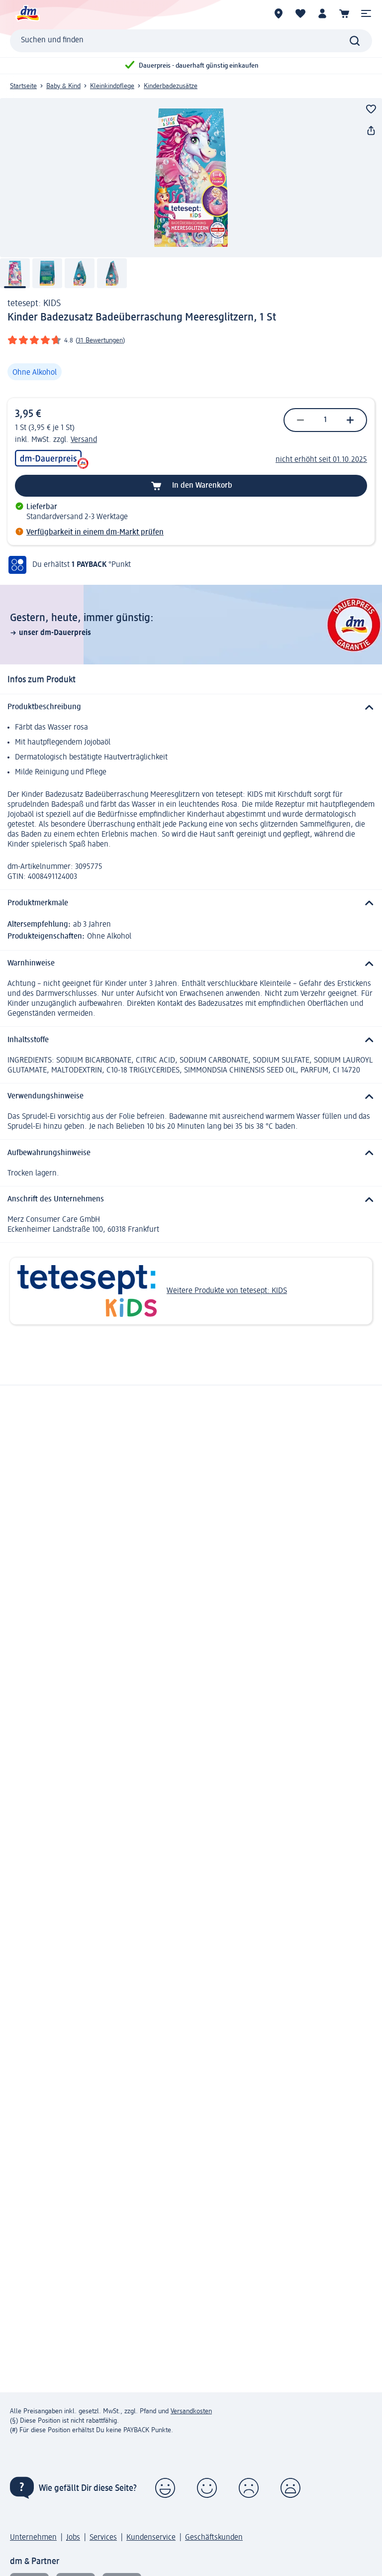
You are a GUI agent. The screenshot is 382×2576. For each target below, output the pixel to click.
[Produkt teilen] (371, 131)
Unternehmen (33, 2538)
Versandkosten (191, 2411)
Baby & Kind (63, 86)
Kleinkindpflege (112, 86)
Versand (84, 440)
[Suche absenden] (355, 41)
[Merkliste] (300, 13)
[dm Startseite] (27, 13)
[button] (366, 13)
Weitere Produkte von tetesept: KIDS (227, 1291)
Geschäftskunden (214, 2538)
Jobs (73, 2538)
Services (103, 2538)
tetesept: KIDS (34, 304)
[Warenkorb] (344, 13)
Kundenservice (151, 2538)
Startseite (23, 86)
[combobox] (191, 41)
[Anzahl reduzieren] (300, 420)
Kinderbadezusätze (171, 86)
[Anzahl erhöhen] (350, 420)
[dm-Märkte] (279, 13)
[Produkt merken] (371, 109)
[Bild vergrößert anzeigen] (191, 178)
